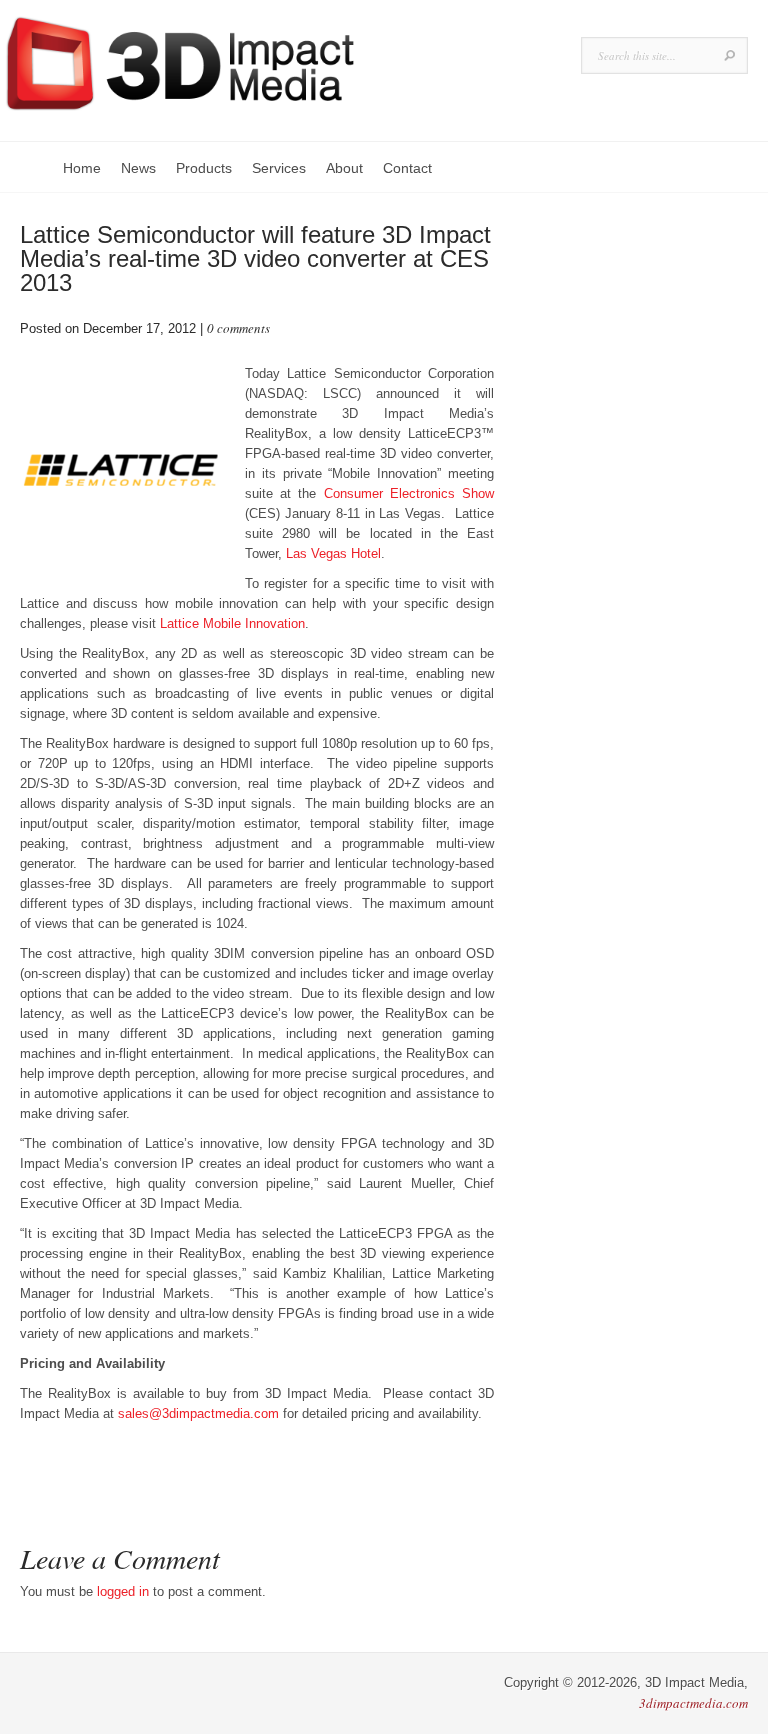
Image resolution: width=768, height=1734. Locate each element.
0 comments (238, 328)
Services (279, 168)
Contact (407, 168)
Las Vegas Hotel (333, 553)
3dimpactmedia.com (693, 1703)
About (344, 168)
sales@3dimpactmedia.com (198, 1413)
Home (82, 168)
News (138, 168)
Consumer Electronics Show (409, 493)
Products (204, 168)
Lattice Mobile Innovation (232, 623)
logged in (123, 1591)
